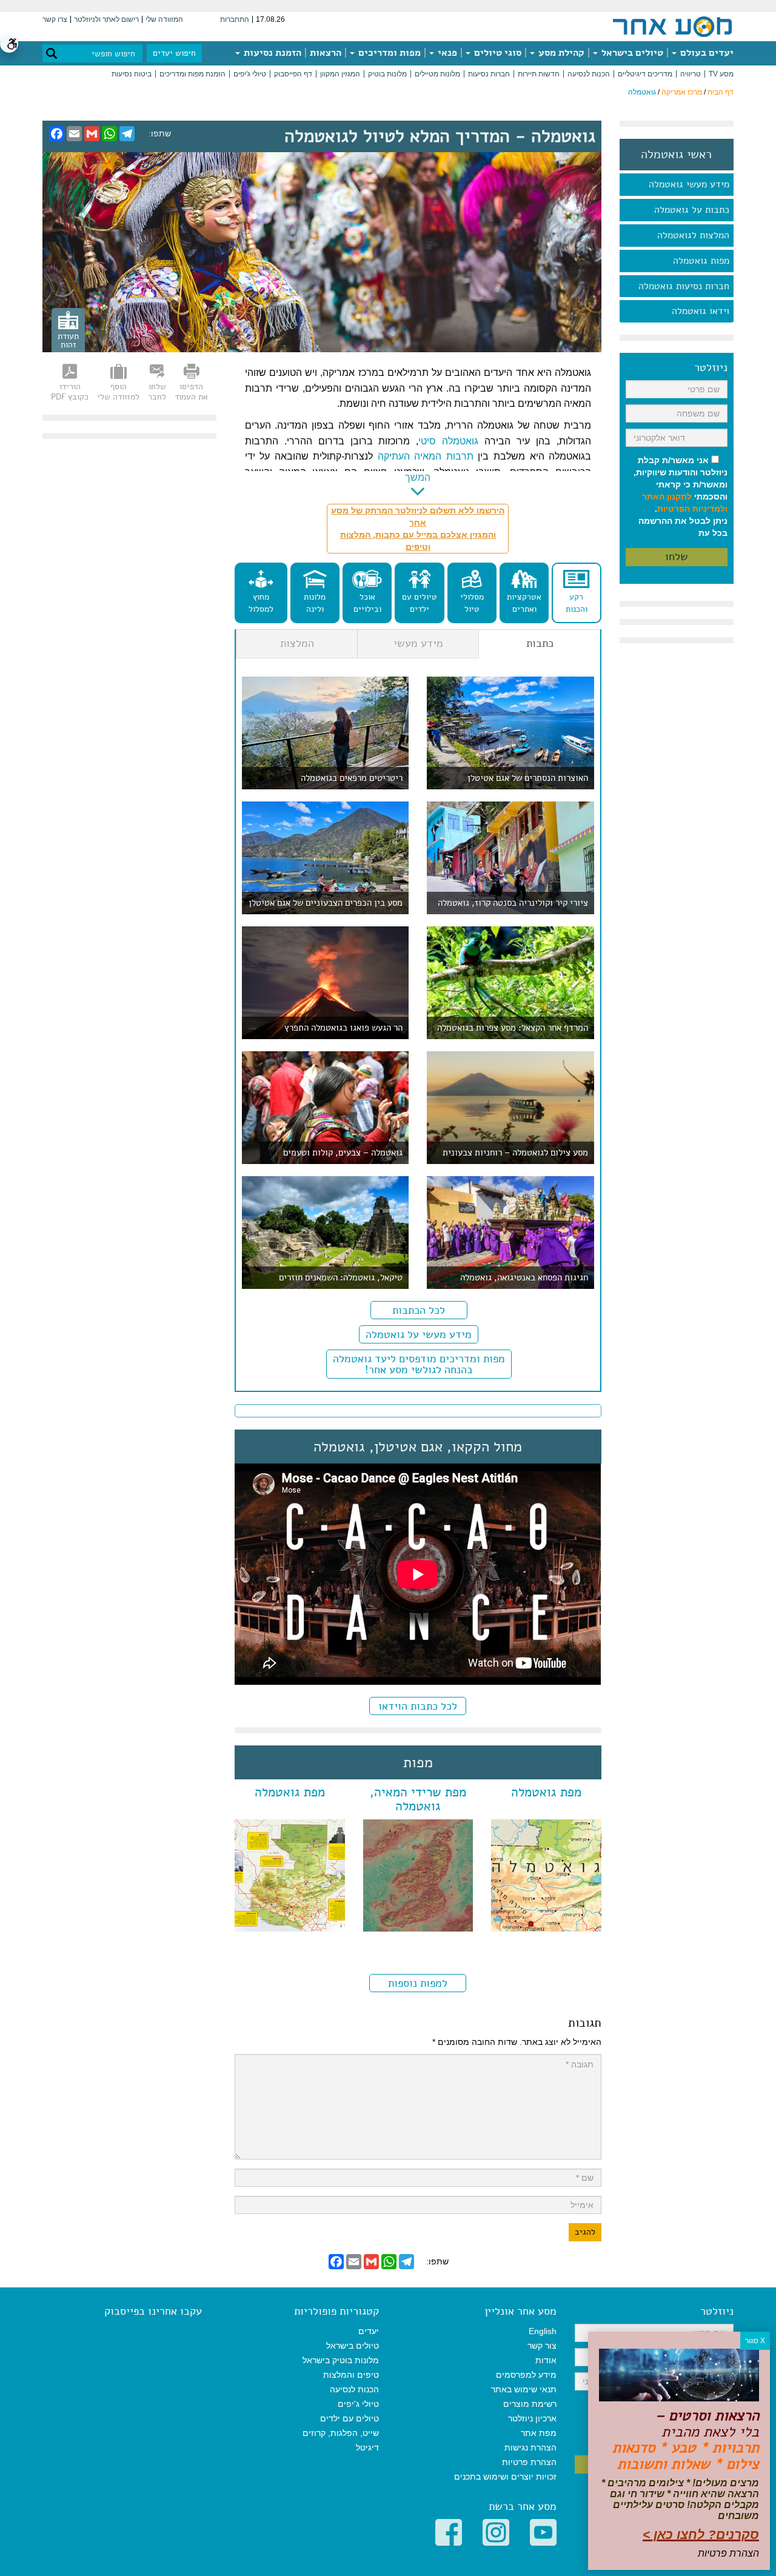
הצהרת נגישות (530, 2447)
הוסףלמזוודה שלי (118, 392)
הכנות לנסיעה (589, 74)
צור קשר (542, 2346)
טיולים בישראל (631, 53)
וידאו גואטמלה (701, 311)
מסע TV (721, 74)
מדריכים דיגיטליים (645, 74)
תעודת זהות (68, 340)
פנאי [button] (446, 53)
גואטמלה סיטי (448, 441)
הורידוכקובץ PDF (70, 392)
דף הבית (721, 92)
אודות (546, 2360)
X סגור (755, 2341)
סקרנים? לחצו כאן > (701, 2534)
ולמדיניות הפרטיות (692, 509)
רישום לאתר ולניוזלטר (106, 19)
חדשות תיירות (539, 74)
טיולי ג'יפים (250, 74)
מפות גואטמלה (701, 261)
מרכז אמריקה (682, 92)
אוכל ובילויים (367, 603)
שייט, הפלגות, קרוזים (341, 2433)
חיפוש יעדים (174, 53)
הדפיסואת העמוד (191, 392)
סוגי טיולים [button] (497, 53)
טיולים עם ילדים (420, 603)
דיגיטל (367, 2447)
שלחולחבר (157, 392)
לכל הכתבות (419, 1310)
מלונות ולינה (315, 603)
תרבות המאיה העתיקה (426, 456)
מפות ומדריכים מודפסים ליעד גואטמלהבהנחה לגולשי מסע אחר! (419, 1364)
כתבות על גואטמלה (692, 210)
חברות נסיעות (489, 74)
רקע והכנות (577, 603)
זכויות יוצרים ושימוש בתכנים (505, 2477)
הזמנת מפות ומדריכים (192, 74)
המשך (418, 477)
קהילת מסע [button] (560, 53)
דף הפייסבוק (293, 74)
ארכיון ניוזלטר (532, 2418)
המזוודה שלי (164, 19)
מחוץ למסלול (261, 603)
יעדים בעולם (706, 53)
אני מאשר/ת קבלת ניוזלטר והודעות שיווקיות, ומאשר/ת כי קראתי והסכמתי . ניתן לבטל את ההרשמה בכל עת (681, 497)
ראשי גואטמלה (676, 155)
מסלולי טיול (472, 603)
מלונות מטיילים (437, 74)
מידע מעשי (418, 643)
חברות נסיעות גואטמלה (684, 286)
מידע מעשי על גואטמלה (419, 1334)
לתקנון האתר (667, 497)
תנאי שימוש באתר (524, 2389)
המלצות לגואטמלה (693, 235)
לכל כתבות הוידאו (418, 1706)
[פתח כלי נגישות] (9, 44)
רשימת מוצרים (530, 2404)
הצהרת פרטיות (529, 2462)
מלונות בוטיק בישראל (341, 2360)
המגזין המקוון (340, 74)
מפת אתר (539, 2433)
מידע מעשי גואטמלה (689, 184)
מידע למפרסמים (526, 2375)
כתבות (540, 643)
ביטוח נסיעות (132, 74)
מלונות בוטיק (387, 74)
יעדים (369, 2331)
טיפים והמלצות (351, 2375)
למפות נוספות (418, 1983)
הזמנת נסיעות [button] (271, 53)
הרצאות (326, 53)
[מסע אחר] (672, 26)
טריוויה (691, 74)
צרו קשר (55, 19)
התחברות (235, 19)
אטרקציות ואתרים (524, 603)
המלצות (297, 643)
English (543, 2331)
